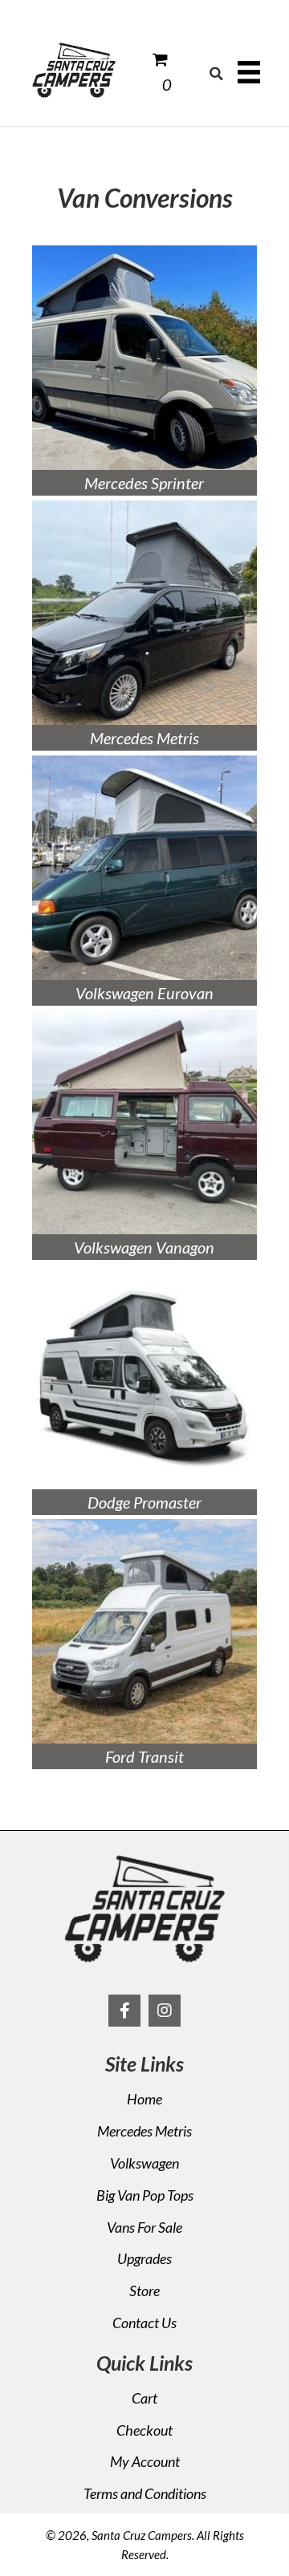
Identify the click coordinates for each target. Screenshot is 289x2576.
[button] (124, 2011)
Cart (144, 2398)
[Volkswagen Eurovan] (144, 868)
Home (144, 2099)
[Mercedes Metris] (144, 613)
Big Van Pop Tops (145, 2195)
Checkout (144, 2430)
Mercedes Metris (144, 2131)
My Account (145, 2461)
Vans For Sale (144, 2227)
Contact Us (144, 2323)
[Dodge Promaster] (144, 1377)
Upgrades (144, 2258)
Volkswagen (144, 2163)
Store (144, 2290)
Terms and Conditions (145, 2493)
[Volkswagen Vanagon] (144, 1122)
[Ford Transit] (144, 1631)
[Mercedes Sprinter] (144, 358)
